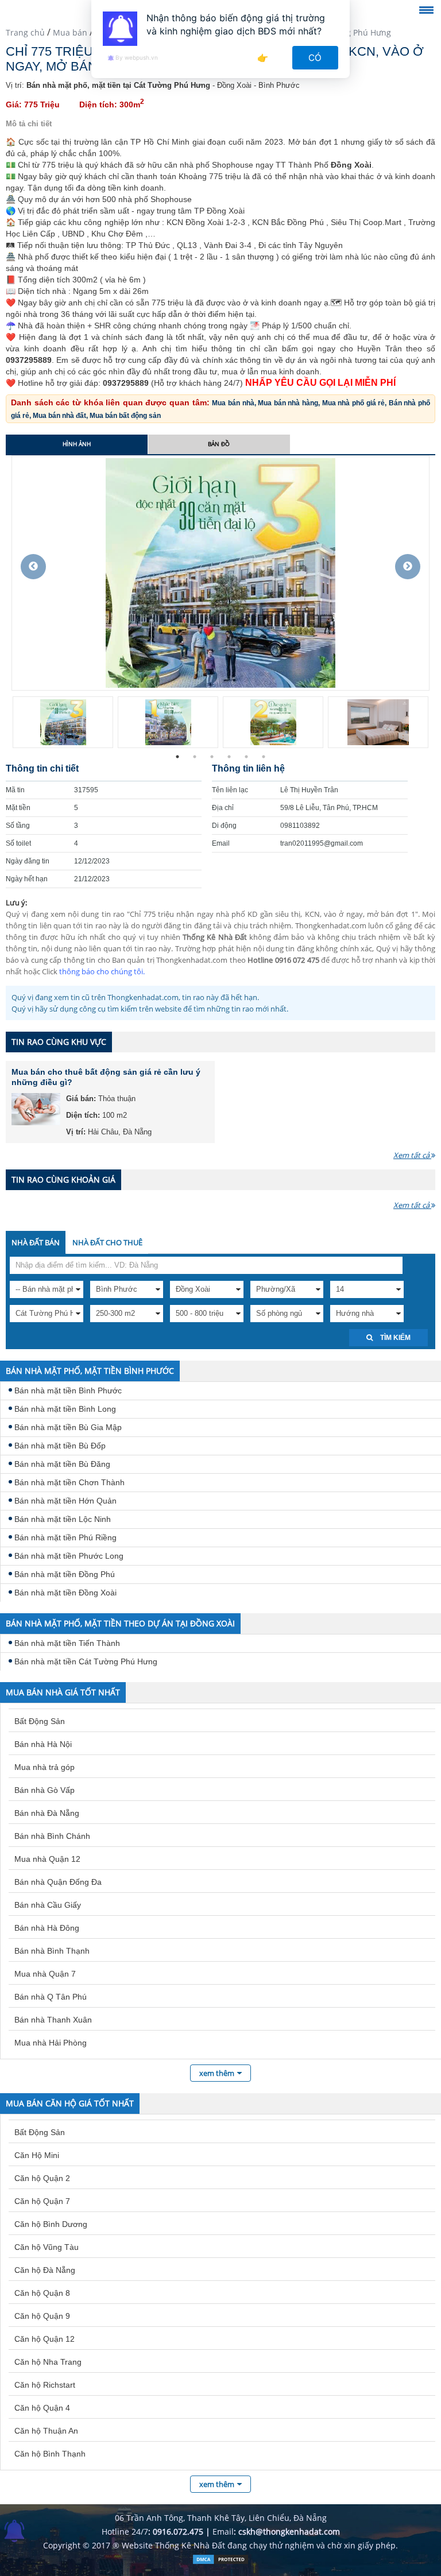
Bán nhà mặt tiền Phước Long (69, 1556)
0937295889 (29, 360)
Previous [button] (33, 567)
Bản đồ (219, 444)
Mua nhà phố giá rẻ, (355, 403)
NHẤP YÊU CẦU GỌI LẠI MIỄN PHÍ (320, 383)
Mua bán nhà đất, (61, 416)
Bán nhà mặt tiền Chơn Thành (69, 1482)
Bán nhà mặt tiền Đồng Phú (65, 1574)
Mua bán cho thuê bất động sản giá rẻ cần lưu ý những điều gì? (106, 1077)
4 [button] (229, 757)
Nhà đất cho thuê (107, 1242)
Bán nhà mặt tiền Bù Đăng (62, 1464)
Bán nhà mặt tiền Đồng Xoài (65, 1593)
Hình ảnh (77, 444)
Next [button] (408, 567)
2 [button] (195, 757)
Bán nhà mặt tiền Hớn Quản (65, 1501)
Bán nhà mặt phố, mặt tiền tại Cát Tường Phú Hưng (118, 85)
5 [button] (246, 757)
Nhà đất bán (36, 1242)
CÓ (316, 58)
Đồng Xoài (351, 165)
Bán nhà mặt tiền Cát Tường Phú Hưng (86, 1661)
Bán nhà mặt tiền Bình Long (65, 1409)
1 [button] (177, 757)
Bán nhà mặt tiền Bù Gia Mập (68, 1427)
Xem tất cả (412, 1155)
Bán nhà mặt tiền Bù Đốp (60, 1446)
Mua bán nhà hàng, (290, 403)
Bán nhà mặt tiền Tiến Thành (67, 1643)
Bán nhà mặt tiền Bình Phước (68, 1390)
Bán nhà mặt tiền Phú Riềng (65, 1537)
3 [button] (212, 757)
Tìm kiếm (394, 1338)
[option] (220, 573)
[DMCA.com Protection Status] (220, 2562)
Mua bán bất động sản (125, 416)
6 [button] (264, 757)
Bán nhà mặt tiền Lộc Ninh (63, 1519)
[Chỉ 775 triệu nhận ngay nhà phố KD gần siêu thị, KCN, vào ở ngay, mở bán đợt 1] (220, 572)
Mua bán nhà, (235, 403)
